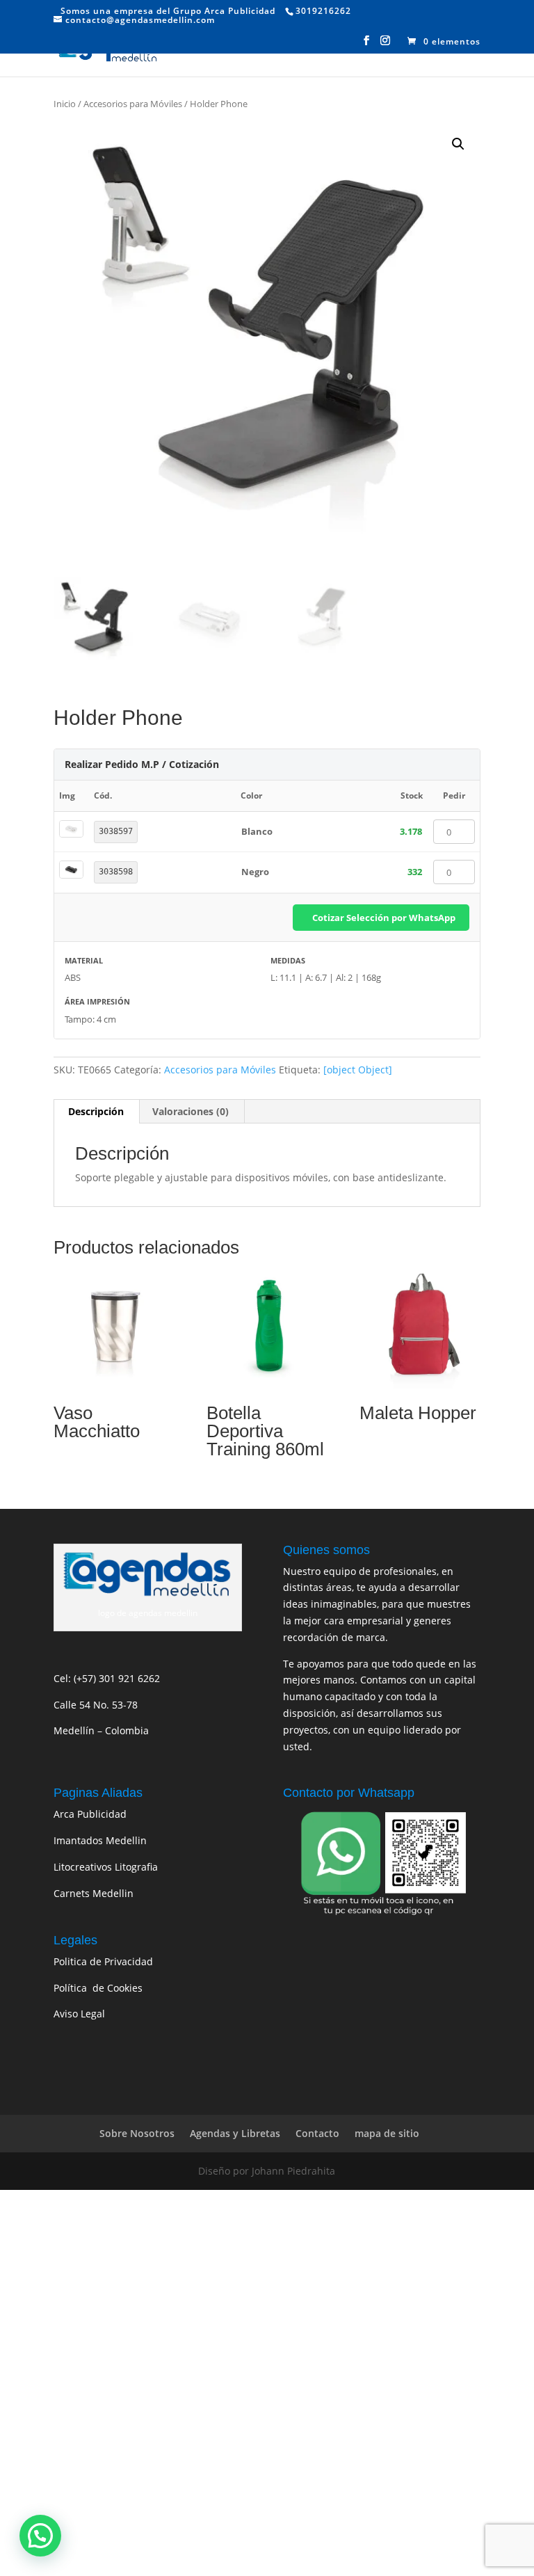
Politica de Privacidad (103, 1961)
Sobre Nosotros (137, 2133)
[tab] (96, 1112)
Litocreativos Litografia (106, 1867)
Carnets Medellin (94, 1893)
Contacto (317, 2133)
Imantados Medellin (100, 1840)
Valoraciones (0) (191, 1111)
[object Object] (358, 1070)
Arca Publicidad (90, 1814)
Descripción (96, 1111)
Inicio (65, 104)
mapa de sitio (387, 2133)
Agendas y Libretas (235, 2133)
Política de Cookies (98, 1988)
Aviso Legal (79, 2014)
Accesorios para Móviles (133, 104)
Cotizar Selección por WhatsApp (384, 918)
